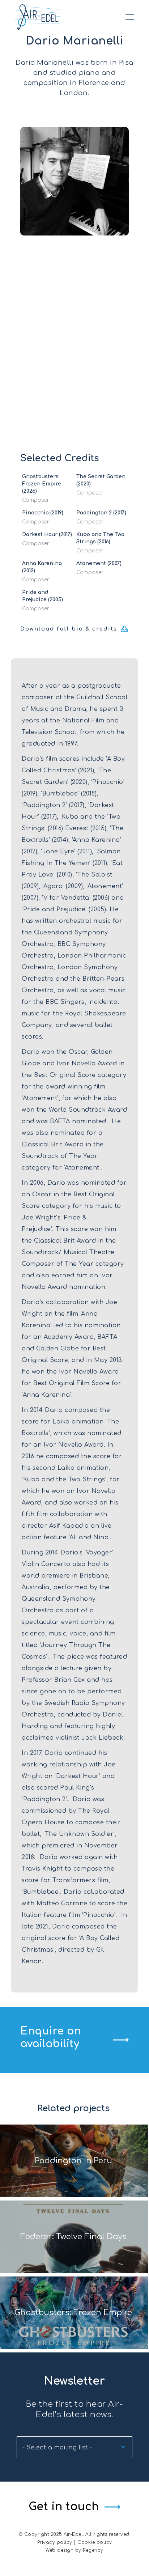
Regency (93, 2550)
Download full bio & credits (69, 629)
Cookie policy (95, 2542)
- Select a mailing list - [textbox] (57, 2448)
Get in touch (64, 2507)
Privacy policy (55, 2542)
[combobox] (74, 2447)
